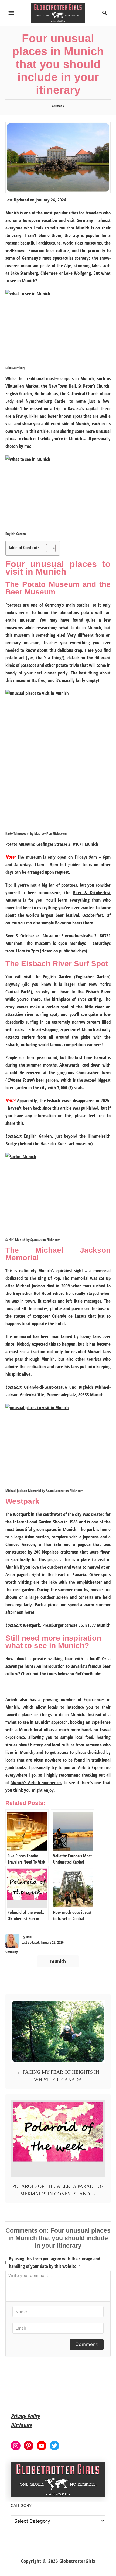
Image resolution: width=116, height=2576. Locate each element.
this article (62, 1108)
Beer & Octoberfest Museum (32, 936)
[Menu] (11, 13)
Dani (29, 1937)
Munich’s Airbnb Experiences (36, 1782)
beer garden (47, 1080)
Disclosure (21, 2425)
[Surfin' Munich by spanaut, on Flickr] (58, 1194)
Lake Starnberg (24, 273)
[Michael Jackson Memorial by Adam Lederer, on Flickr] (58, 1445)
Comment (87, 2344)
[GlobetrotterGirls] (58, 12)
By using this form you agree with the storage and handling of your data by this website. (54, 2262)
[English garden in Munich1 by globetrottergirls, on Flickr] (58, 493)
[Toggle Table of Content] (48, 548)
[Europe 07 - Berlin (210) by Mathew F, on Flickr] (58, 760)
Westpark (31, 1625)
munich (58, 1961)
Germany (58, 106)
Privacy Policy (25, 2416)
